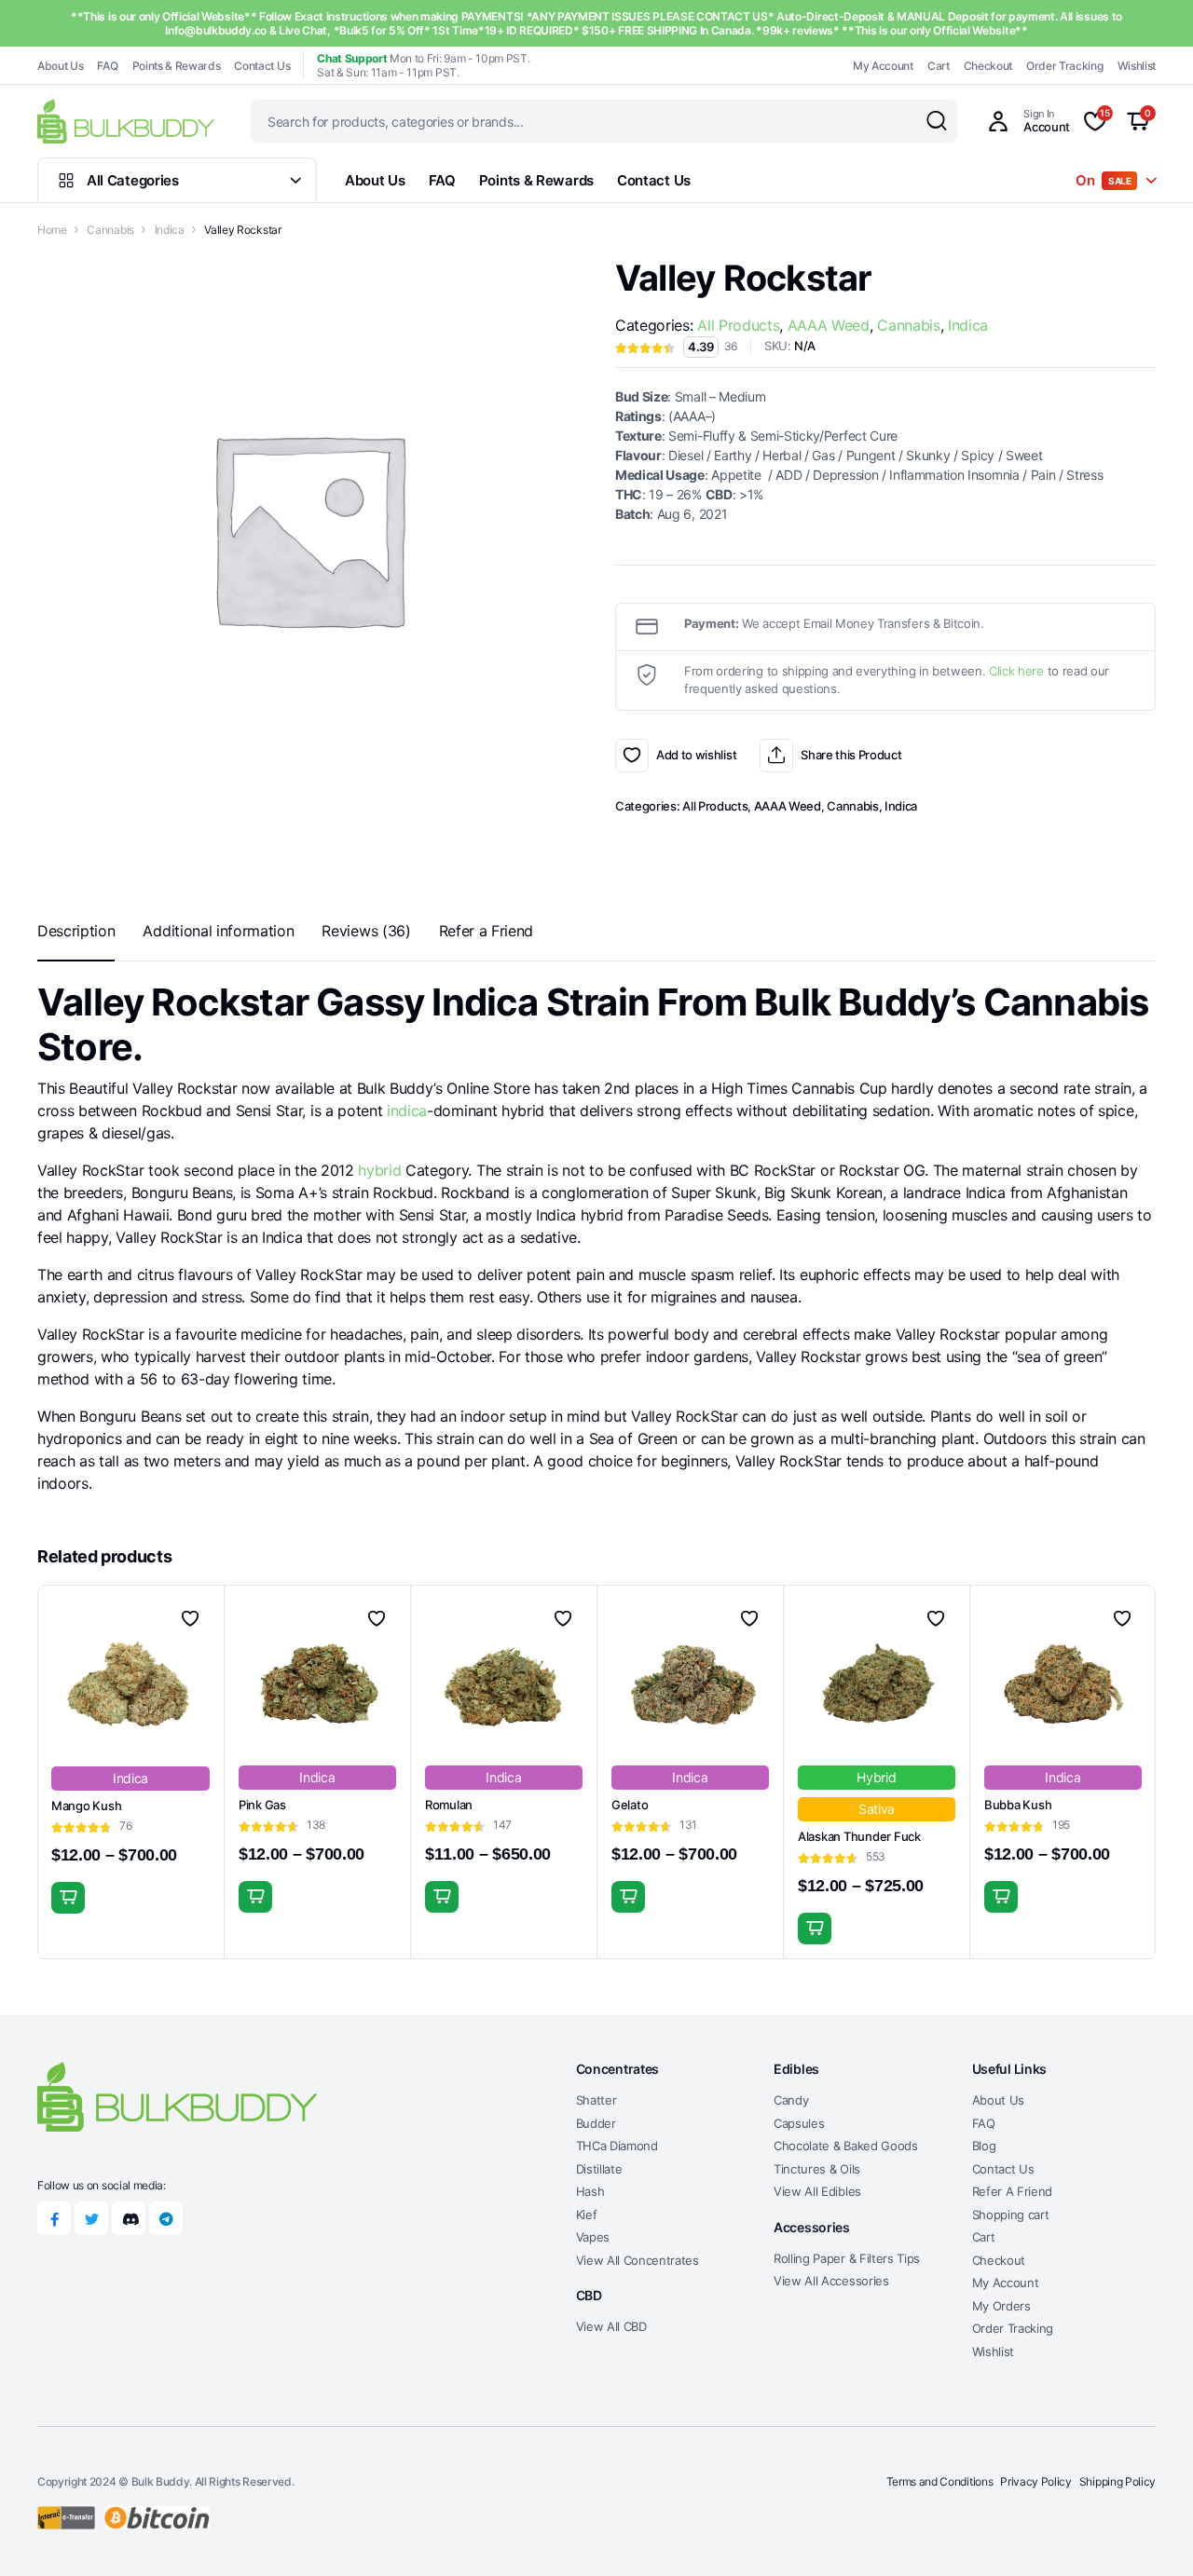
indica (407, 1111)
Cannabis (110, 230)
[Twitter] (91, 2218)
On (1104, 180)
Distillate (599, 2169)
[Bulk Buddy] (126, 121)
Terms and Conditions (940, 2481)
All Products (738, 325)
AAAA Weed (829, 325)
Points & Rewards (177, 66)
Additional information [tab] (218, 931)
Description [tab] (76, 931)
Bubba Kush (1018, 1805)
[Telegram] (166, 2218)
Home (52, 230)
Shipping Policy (1118, 2481)
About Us (60, 66)
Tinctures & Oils (817, 2169)
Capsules (799, 2123)
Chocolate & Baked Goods (846, 2146)
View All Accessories (831, 2281)
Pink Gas (262, 1805)
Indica (170, 230)
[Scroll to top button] (1151, 2534)
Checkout (988, 66)
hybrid (379, 1170)
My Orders (1001, 2306)
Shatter (596, 2100)
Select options (68, 1898)
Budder (596, 2123)
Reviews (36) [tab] (366, 931)
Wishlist (1137, 66)
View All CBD (611, 2326)
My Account (883, 66)
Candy (791, 2100)
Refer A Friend (1013, 2191)
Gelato (630, 1805)
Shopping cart (1011, 2215)
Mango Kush (86, 1806)
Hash (590, 2191)
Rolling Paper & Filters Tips (847, 2258)
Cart (939, 66)
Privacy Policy (1036, 2481)
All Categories (133, 180)
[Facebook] (54, 2218)
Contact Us (262, 66)
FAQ (107, 66)
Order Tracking (1065, 66)
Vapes (593, 2237)
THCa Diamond (617, 2146)
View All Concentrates (638, 2260)
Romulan (449, 1805)
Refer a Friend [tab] (487, 931)
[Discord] (129, 2218)
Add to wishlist (632, 756)
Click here (1016, 671)
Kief (587, 2215)
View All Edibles (817, 2191)
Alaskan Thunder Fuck (859, 1836)
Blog (984, 2146)
